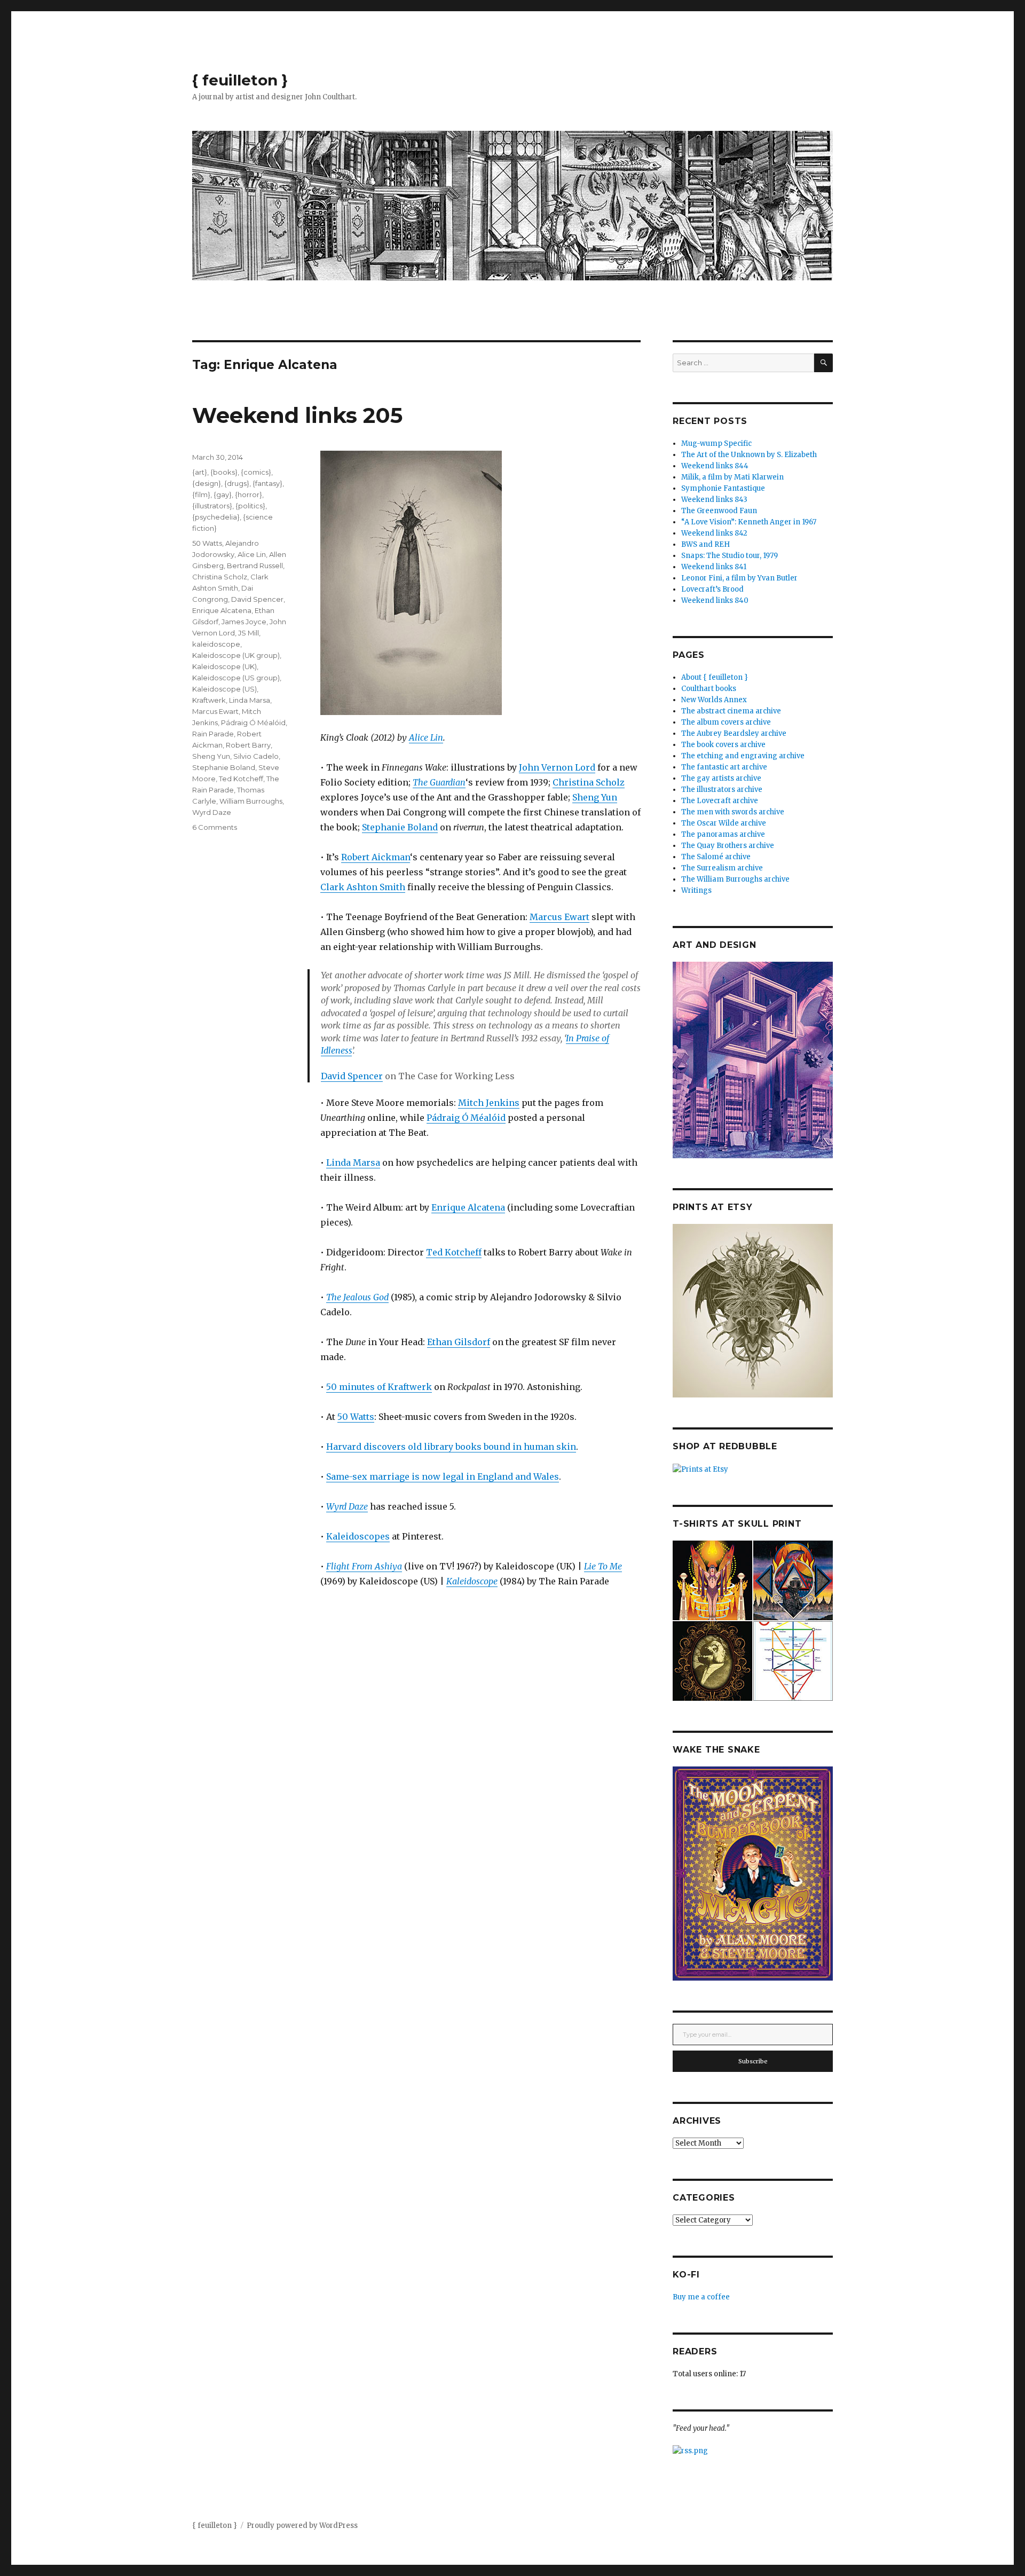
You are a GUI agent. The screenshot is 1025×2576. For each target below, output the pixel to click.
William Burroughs (251, 801)
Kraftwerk (209, 700)
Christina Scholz (589, 782)
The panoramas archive (723, 834)
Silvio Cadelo (256, 756)
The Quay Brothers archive (728, 846)
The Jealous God (357, 1297)
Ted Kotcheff (454, 1252)
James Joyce (244, 622)
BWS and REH (705, 544)
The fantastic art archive (724, 767)
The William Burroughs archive (735, 879)
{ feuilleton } (240, 80)
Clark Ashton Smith (363, 887)
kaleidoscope (216, 644)
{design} (207, 483)
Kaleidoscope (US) (224, 689)
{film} (201, 494)
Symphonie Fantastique (723, 488)
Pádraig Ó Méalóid (466, 1118)
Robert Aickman (376, 857)
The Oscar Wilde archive (724, 823)
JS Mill (249, 633)
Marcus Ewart (559, 917)
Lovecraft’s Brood (712, 589)
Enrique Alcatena (468, 1207)
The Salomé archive (716, 857)
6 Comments (215, 827)
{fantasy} (267, 483)
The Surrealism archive (722, 868)
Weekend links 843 (714, 500)
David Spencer (352, 1076)
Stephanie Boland (400, 827)
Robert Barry (248, 745)
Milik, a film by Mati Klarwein (732, 477)
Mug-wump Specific (716, 443)
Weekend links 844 (715, 466)
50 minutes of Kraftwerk (379, 1387)
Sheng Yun (595, 797)
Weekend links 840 (715, 600)
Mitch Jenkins (489, 1103)
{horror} (249, 494)
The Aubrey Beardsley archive (734, 733)
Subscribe (753, 2061)
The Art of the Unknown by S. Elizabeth (749, 455)
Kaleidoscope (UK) (224, 666)
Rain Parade (213, 734)
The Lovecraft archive (720, 801)
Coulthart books (709, 689)
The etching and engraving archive (743, 756)
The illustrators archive (722, 790)
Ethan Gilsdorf (459, 1342)
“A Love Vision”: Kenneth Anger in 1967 (749, 522)
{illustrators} (212, 506)
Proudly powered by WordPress (302, 2526)
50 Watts (356, 1417)
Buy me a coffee (701, 2297)
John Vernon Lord (557, 767)
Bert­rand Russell (255, 566)
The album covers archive (726, 722)
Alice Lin (426, 737)
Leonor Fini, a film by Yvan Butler (739, 578)
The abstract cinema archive (731, 711)
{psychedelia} (216, 517)
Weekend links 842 (714, 533)
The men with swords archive (733, 812)
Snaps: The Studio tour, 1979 (730, 556)
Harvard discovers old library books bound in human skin (451, 1447)
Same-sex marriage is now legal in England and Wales (443, 1477)
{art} (200, 472)
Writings (696, 890)
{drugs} (237, 483)
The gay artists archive (721, 778)
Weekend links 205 (297, 415)
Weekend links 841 (714, 567)
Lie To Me (603, 1566)
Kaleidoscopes (358, 1536)
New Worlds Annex (714, 700)
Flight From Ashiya (364, 1566)
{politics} (250, 506)
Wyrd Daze (212, 812)
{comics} (256, 472)
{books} (224, 472)
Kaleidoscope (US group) (236, 678)
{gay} (223, 494)
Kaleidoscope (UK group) (236, 655)
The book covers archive (723, 745)
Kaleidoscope (472, 1581)
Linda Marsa (353, 1163)
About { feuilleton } (715, 677)
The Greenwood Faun (719, 511)
